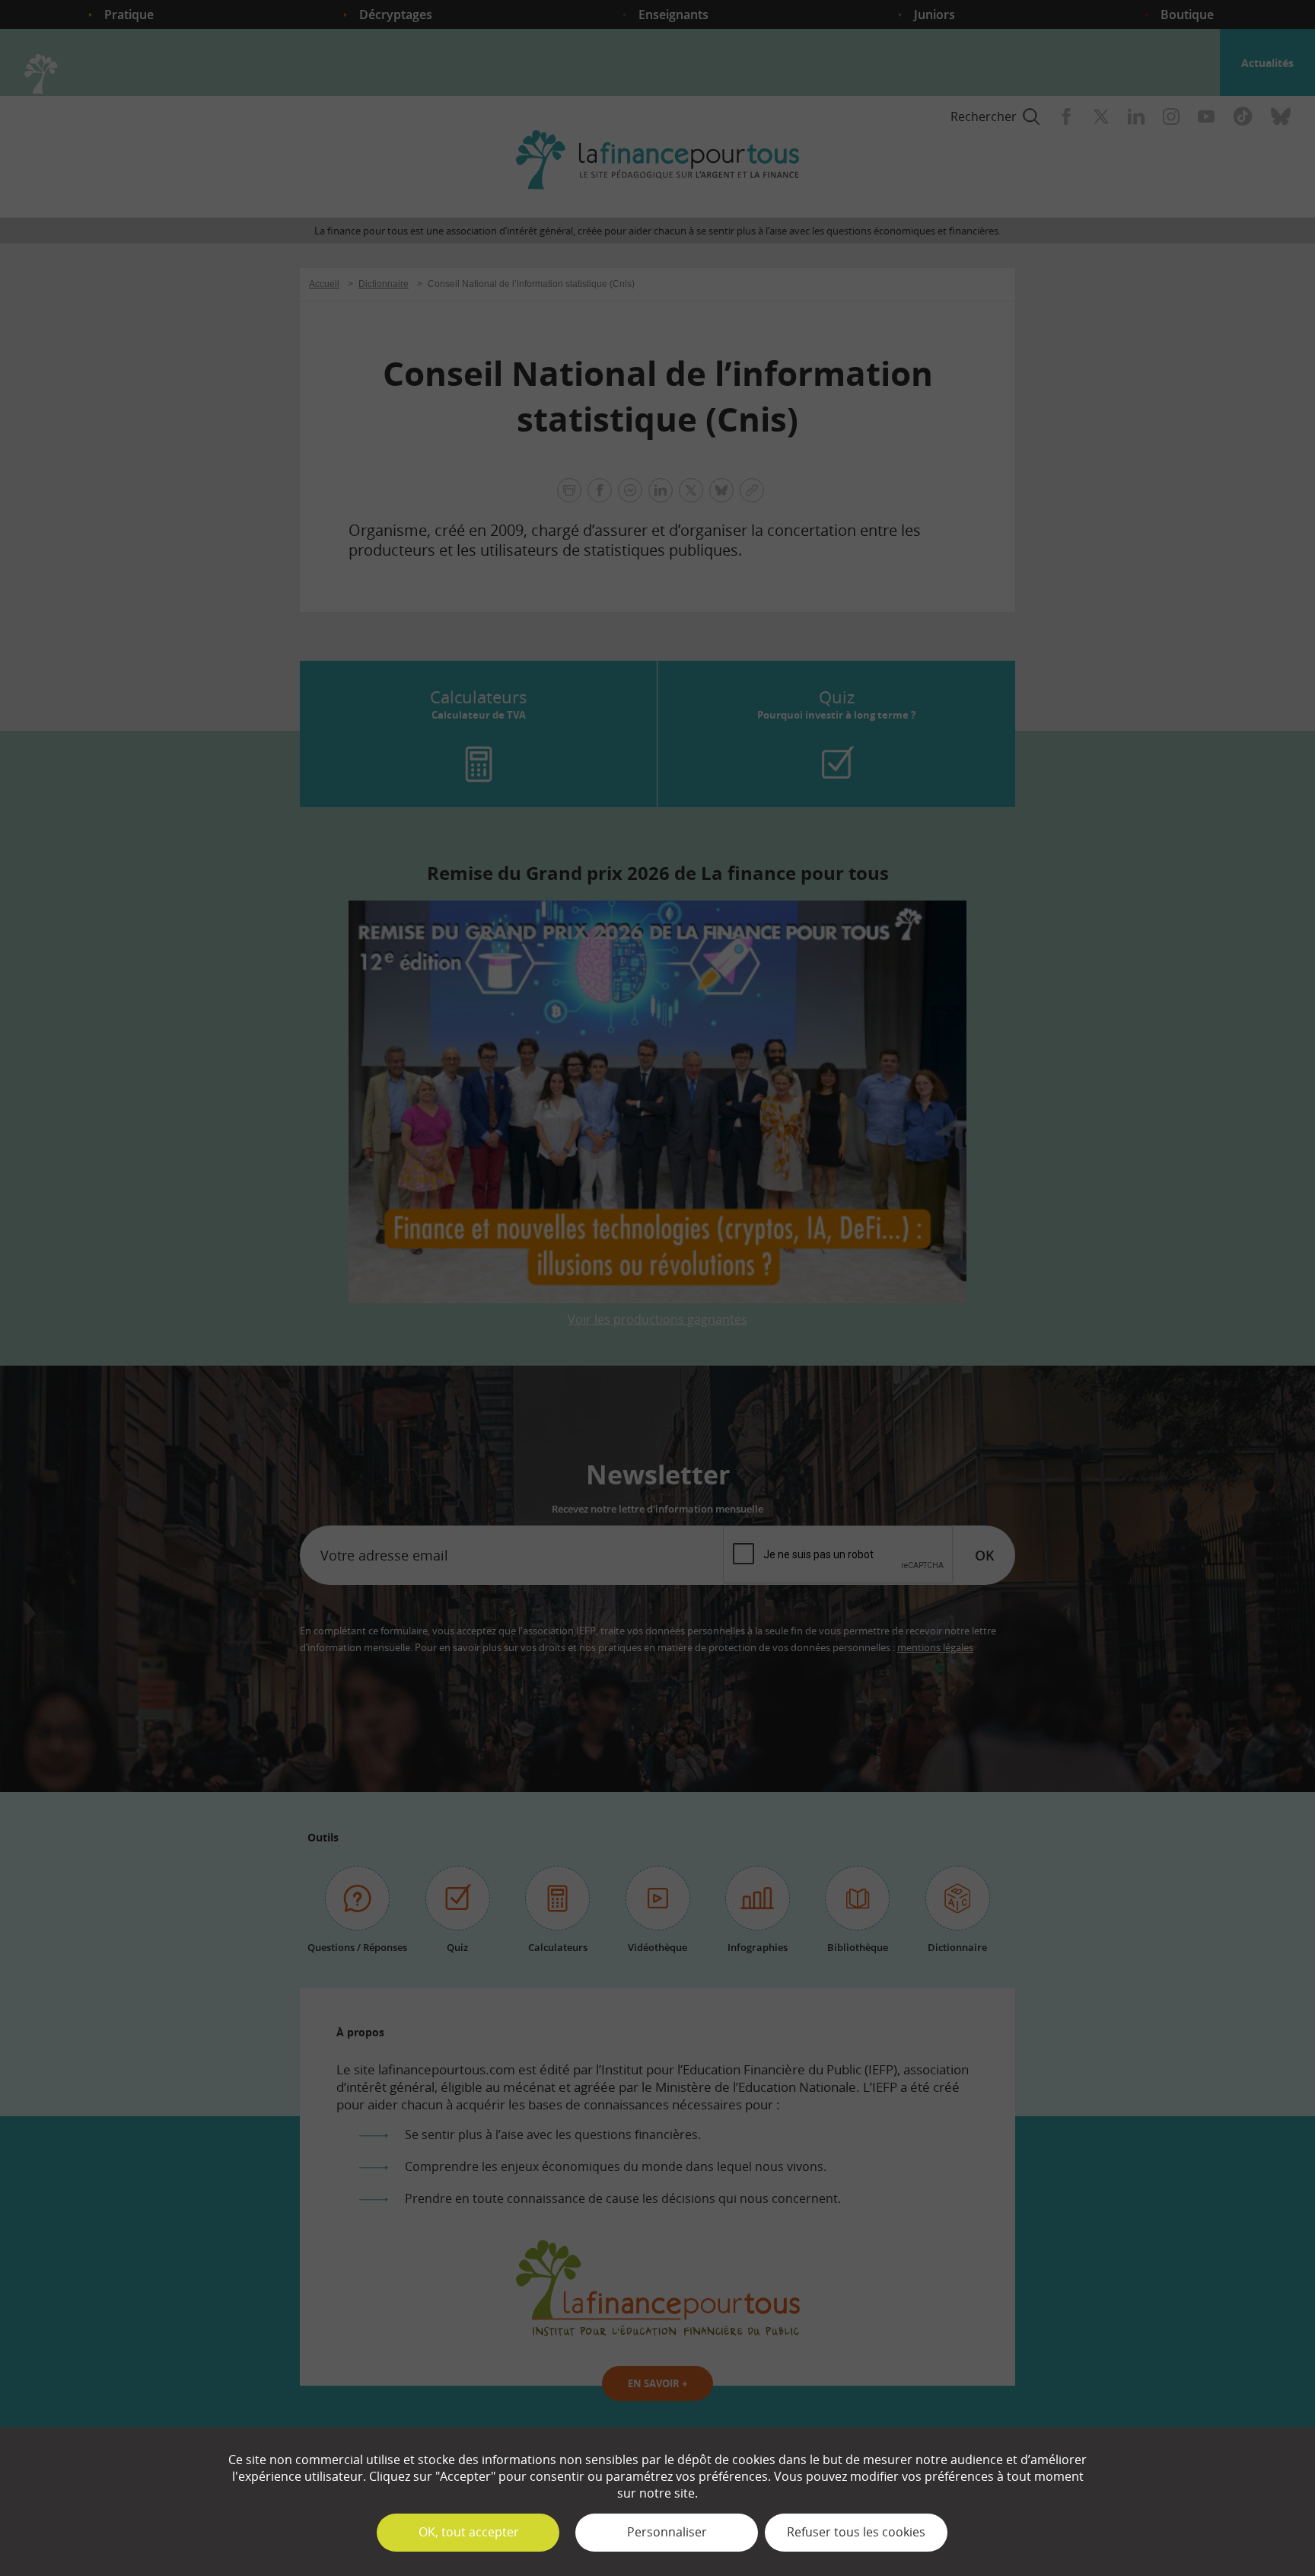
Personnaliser (667, 2532)
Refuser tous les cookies (856, 2532)
